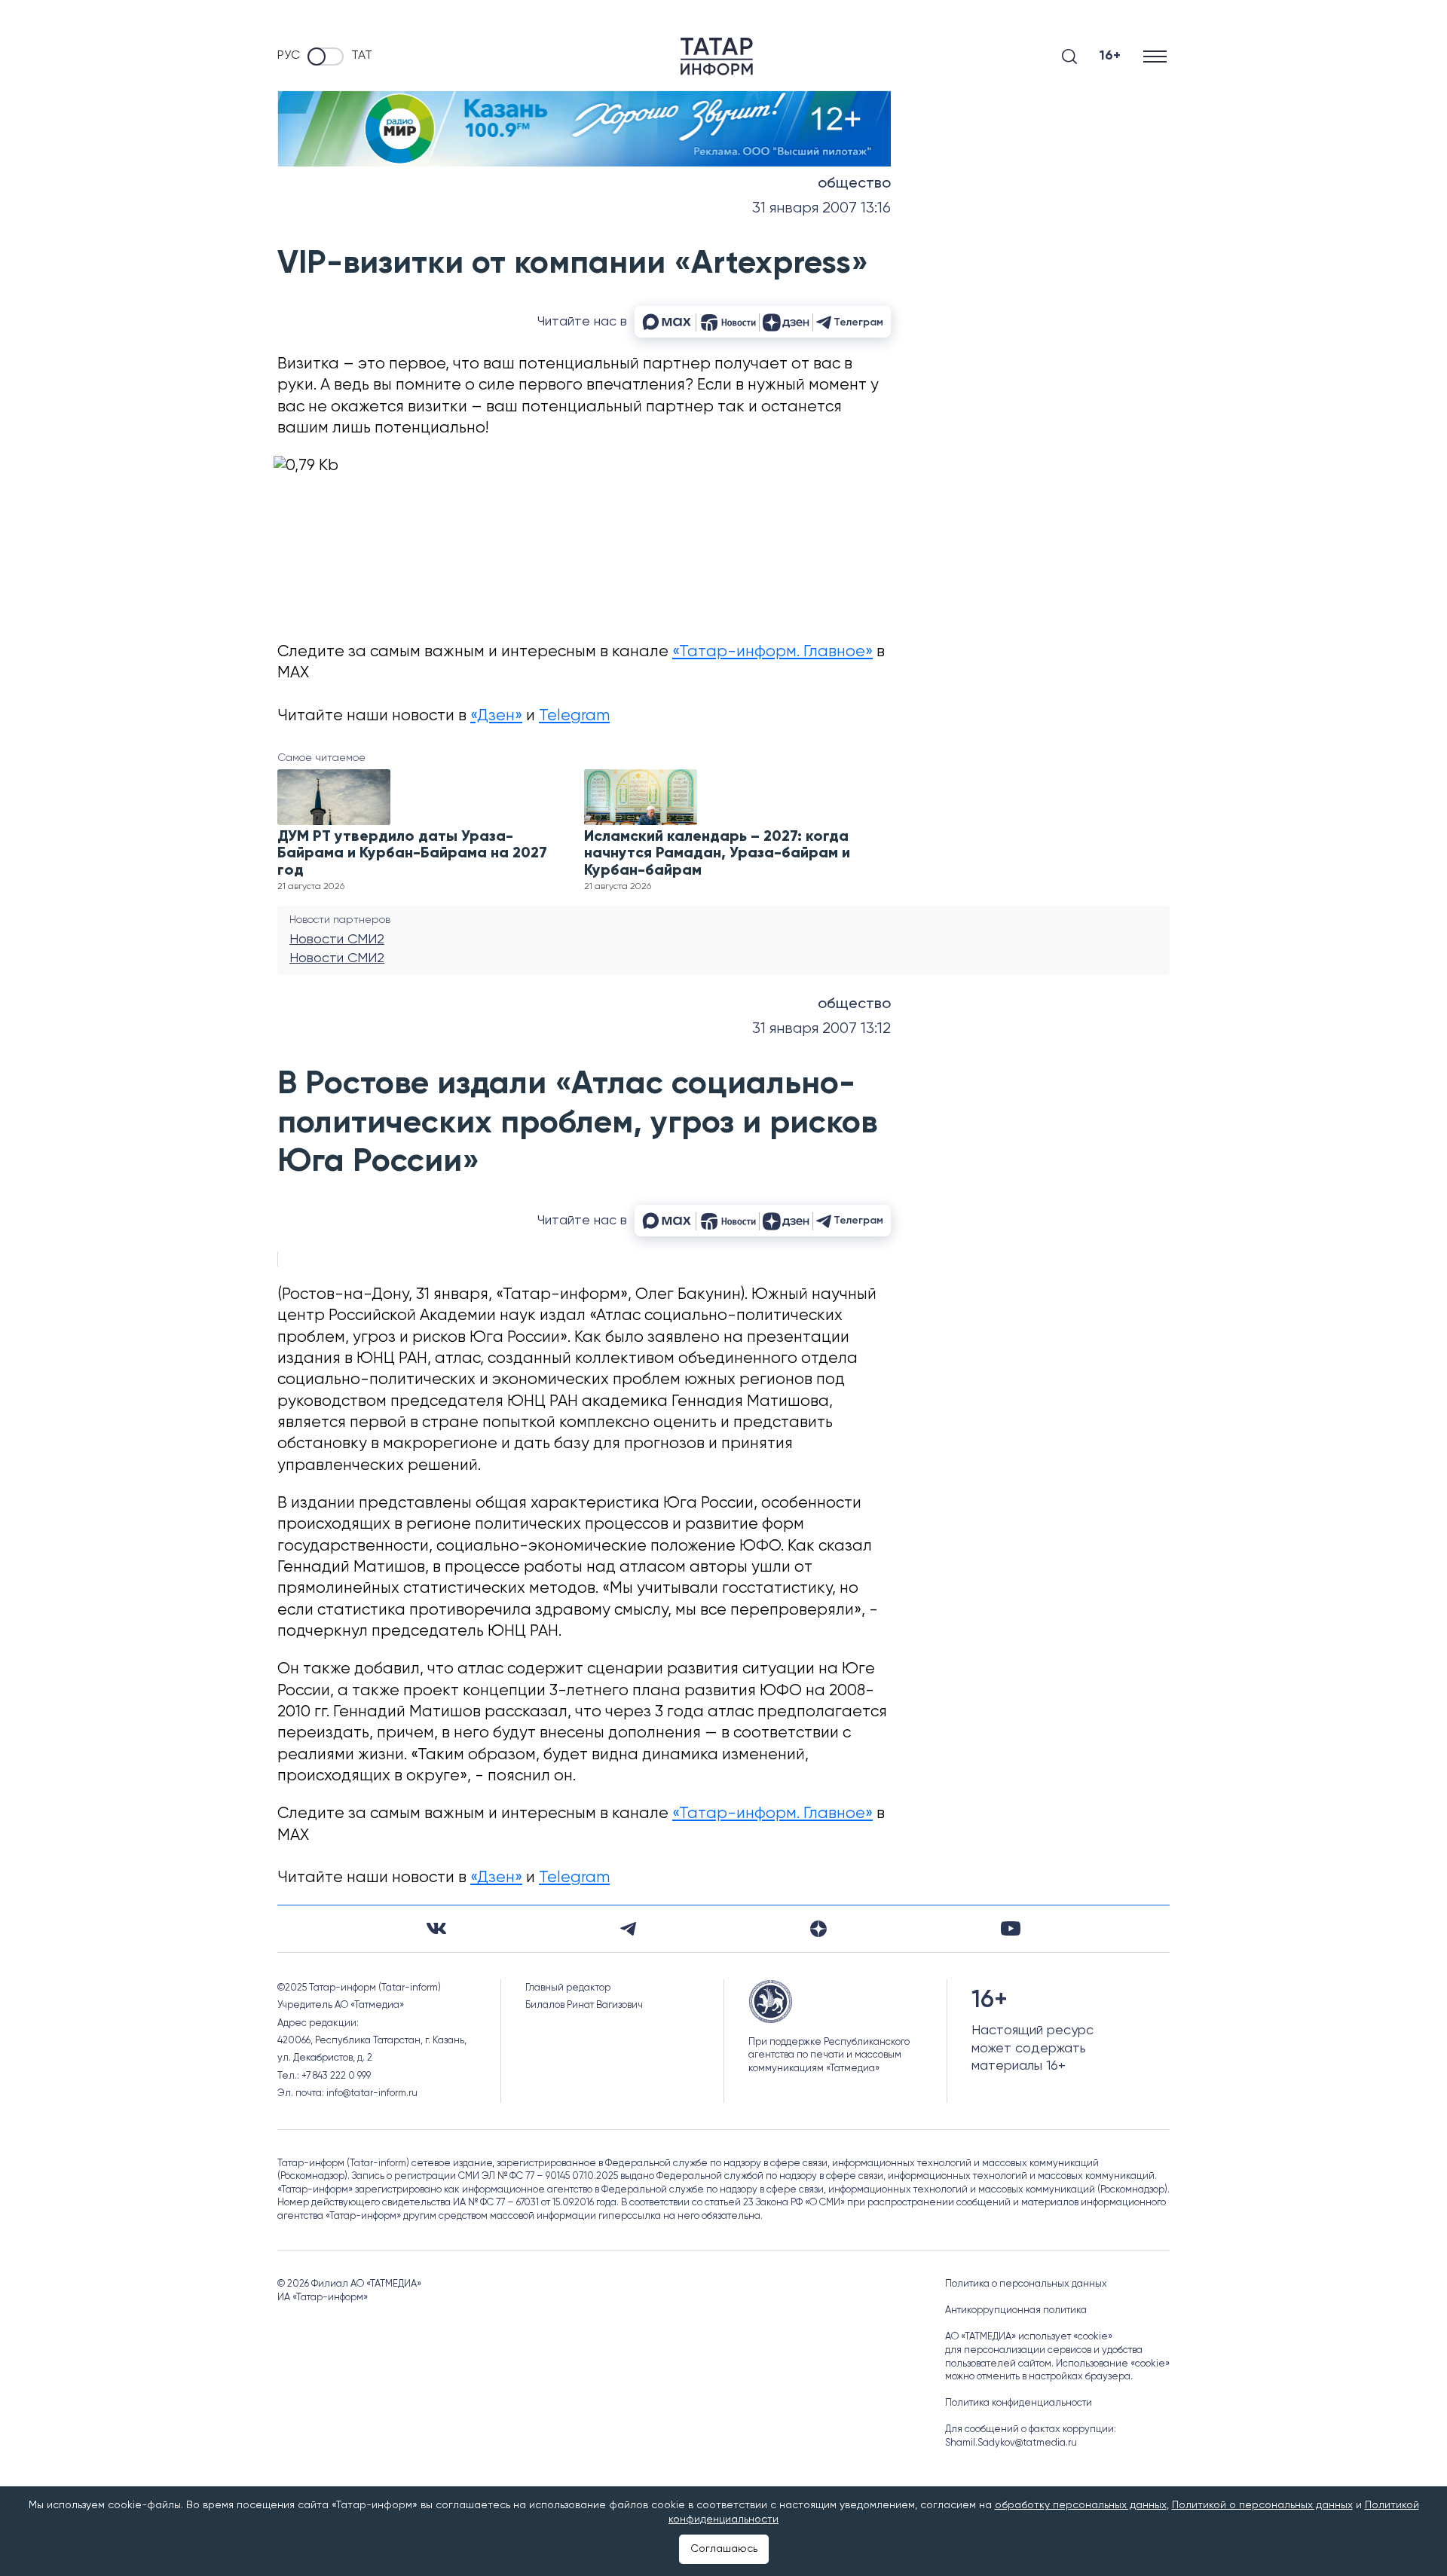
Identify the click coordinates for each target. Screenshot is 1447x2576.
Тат (362, 56)
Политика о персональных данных (1026, 2284)
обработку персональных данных (1081, 2505)
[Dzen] (818, 1929)
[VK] (436, 1928)
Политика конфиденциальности (1019, 2403)
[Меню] (1156, 56)
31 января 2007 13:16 (821, 208)
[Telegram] (628, 1929)
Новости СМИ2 (337, 940)
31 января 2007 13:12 (821, 1029)
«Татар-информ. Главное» (772, 652)
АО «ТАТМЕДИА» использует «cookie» (1029, 2337)
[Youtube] (1011, 1928)
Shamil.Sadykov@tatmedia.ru (1011, 2443)
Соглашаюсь (724, 2549)
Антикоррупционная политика (1016, 2310)
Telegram (574, 716)
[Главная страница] (717, 57)
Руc (289, 56)
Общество (854, 184)
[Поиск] (1069, 57)
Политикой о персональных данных (1262, 2505)
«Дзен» (496, 716)
